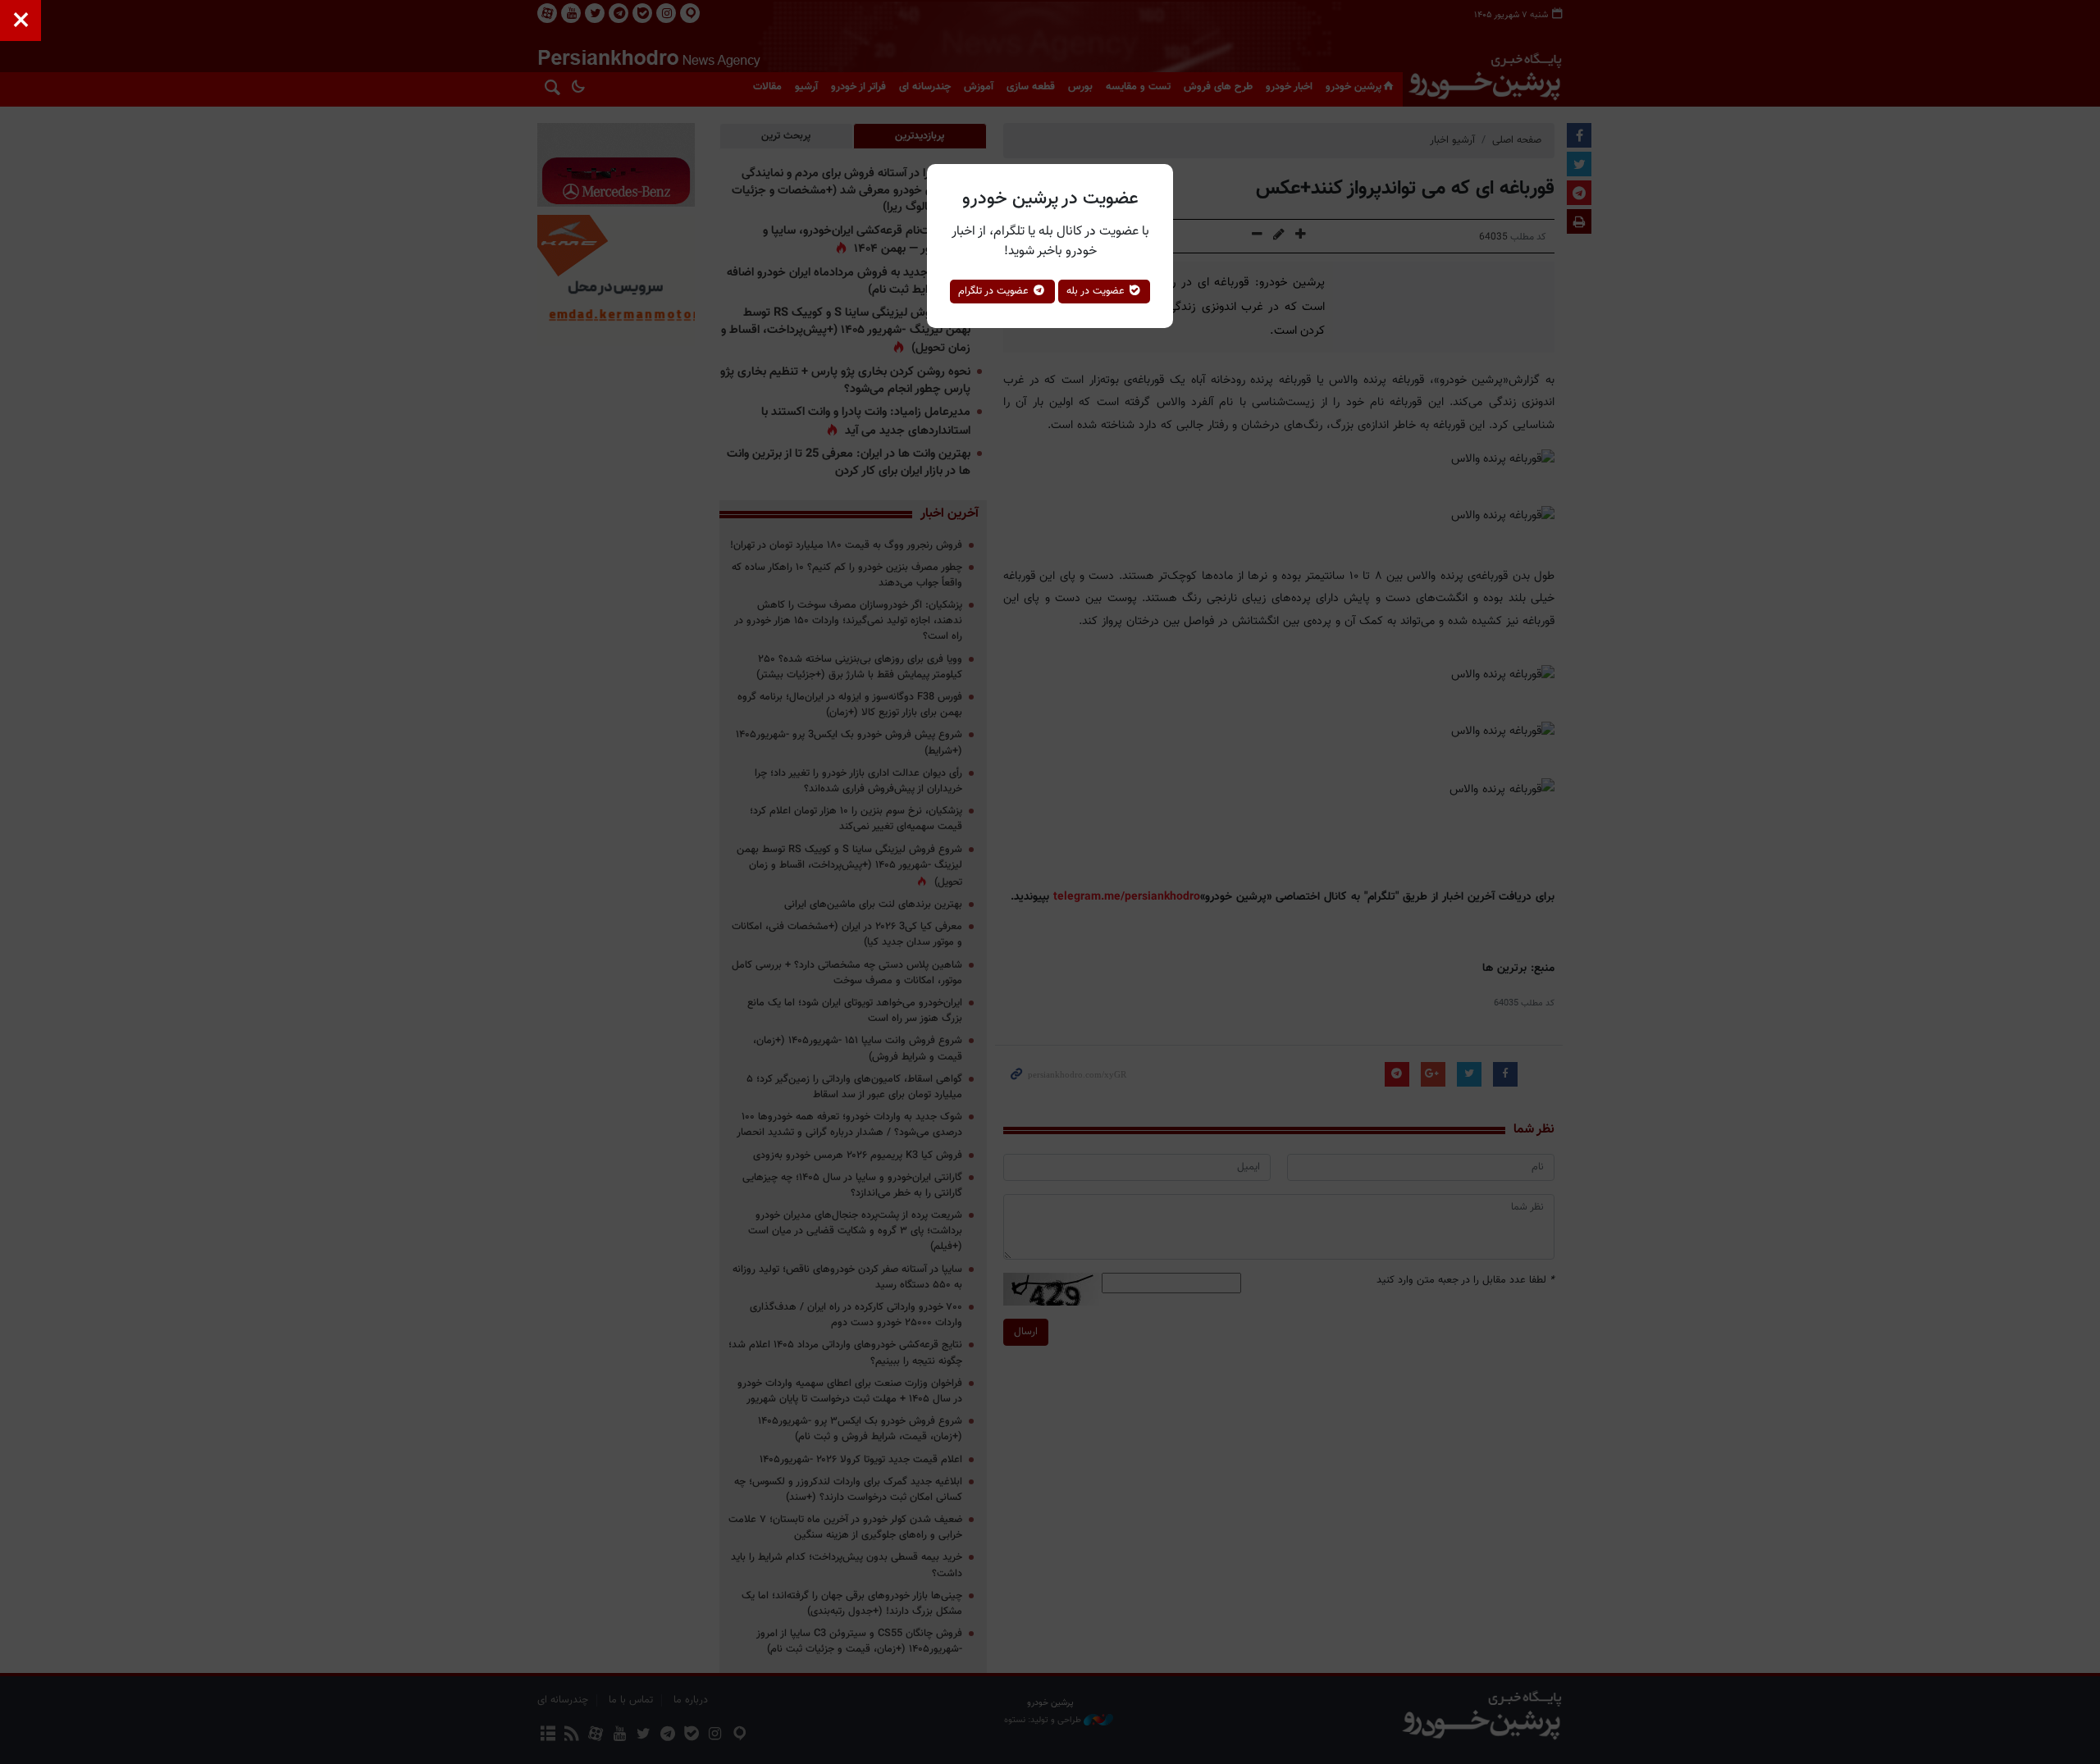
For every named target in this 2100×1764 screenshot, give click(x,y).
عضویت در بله (1097, 291)
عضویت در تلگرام (995, 291)
